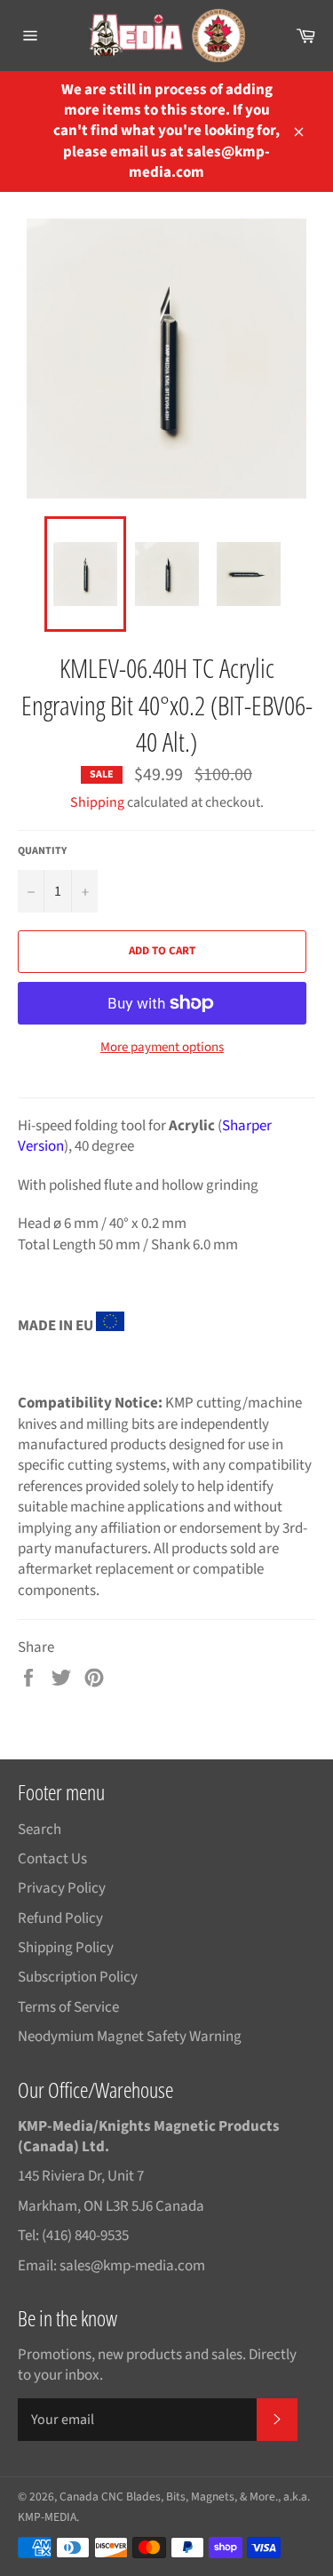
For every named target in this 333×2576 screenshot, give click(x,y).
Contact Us (52, 1859)
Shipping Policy (66, 1948)
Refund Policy (60, 1918)
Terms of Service (68, 2007)
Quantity (42, 851)
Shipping (97, 802)
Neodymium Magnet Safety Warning (130, 2037)
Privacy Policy (62, 1888)
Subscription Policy (78, 1977)
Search (40, 1830)
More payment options (162, 1048)
